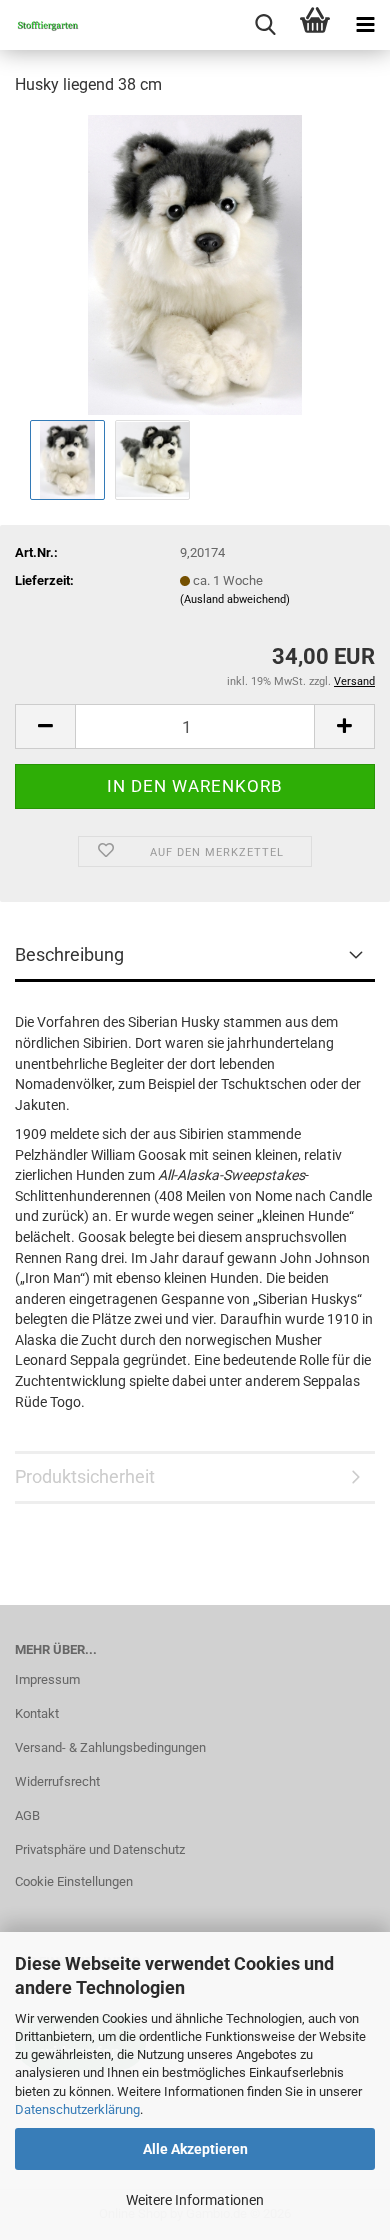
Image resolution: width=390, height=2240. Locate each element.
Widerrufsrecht (57, 1781)
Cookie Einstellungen (74, 1881)
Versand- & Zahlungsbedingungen (110, 1747)
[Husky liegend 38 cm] (195, 263)
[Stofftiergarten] (40, 25)
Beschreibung (69, 954)
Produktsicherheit (85, 1476)
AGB (27, 1815)
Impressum (47, 1679)
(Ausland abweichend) (235, 599)
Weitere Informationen (195, 2200)
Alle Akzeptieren (195, 2149)
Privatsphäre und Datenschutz (100, 1849)
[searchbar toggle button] (265, 25)
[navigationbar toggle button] (365, 25)
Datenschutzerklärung (77, 2109)
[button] (45, 726)
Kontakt (37, 1713)
